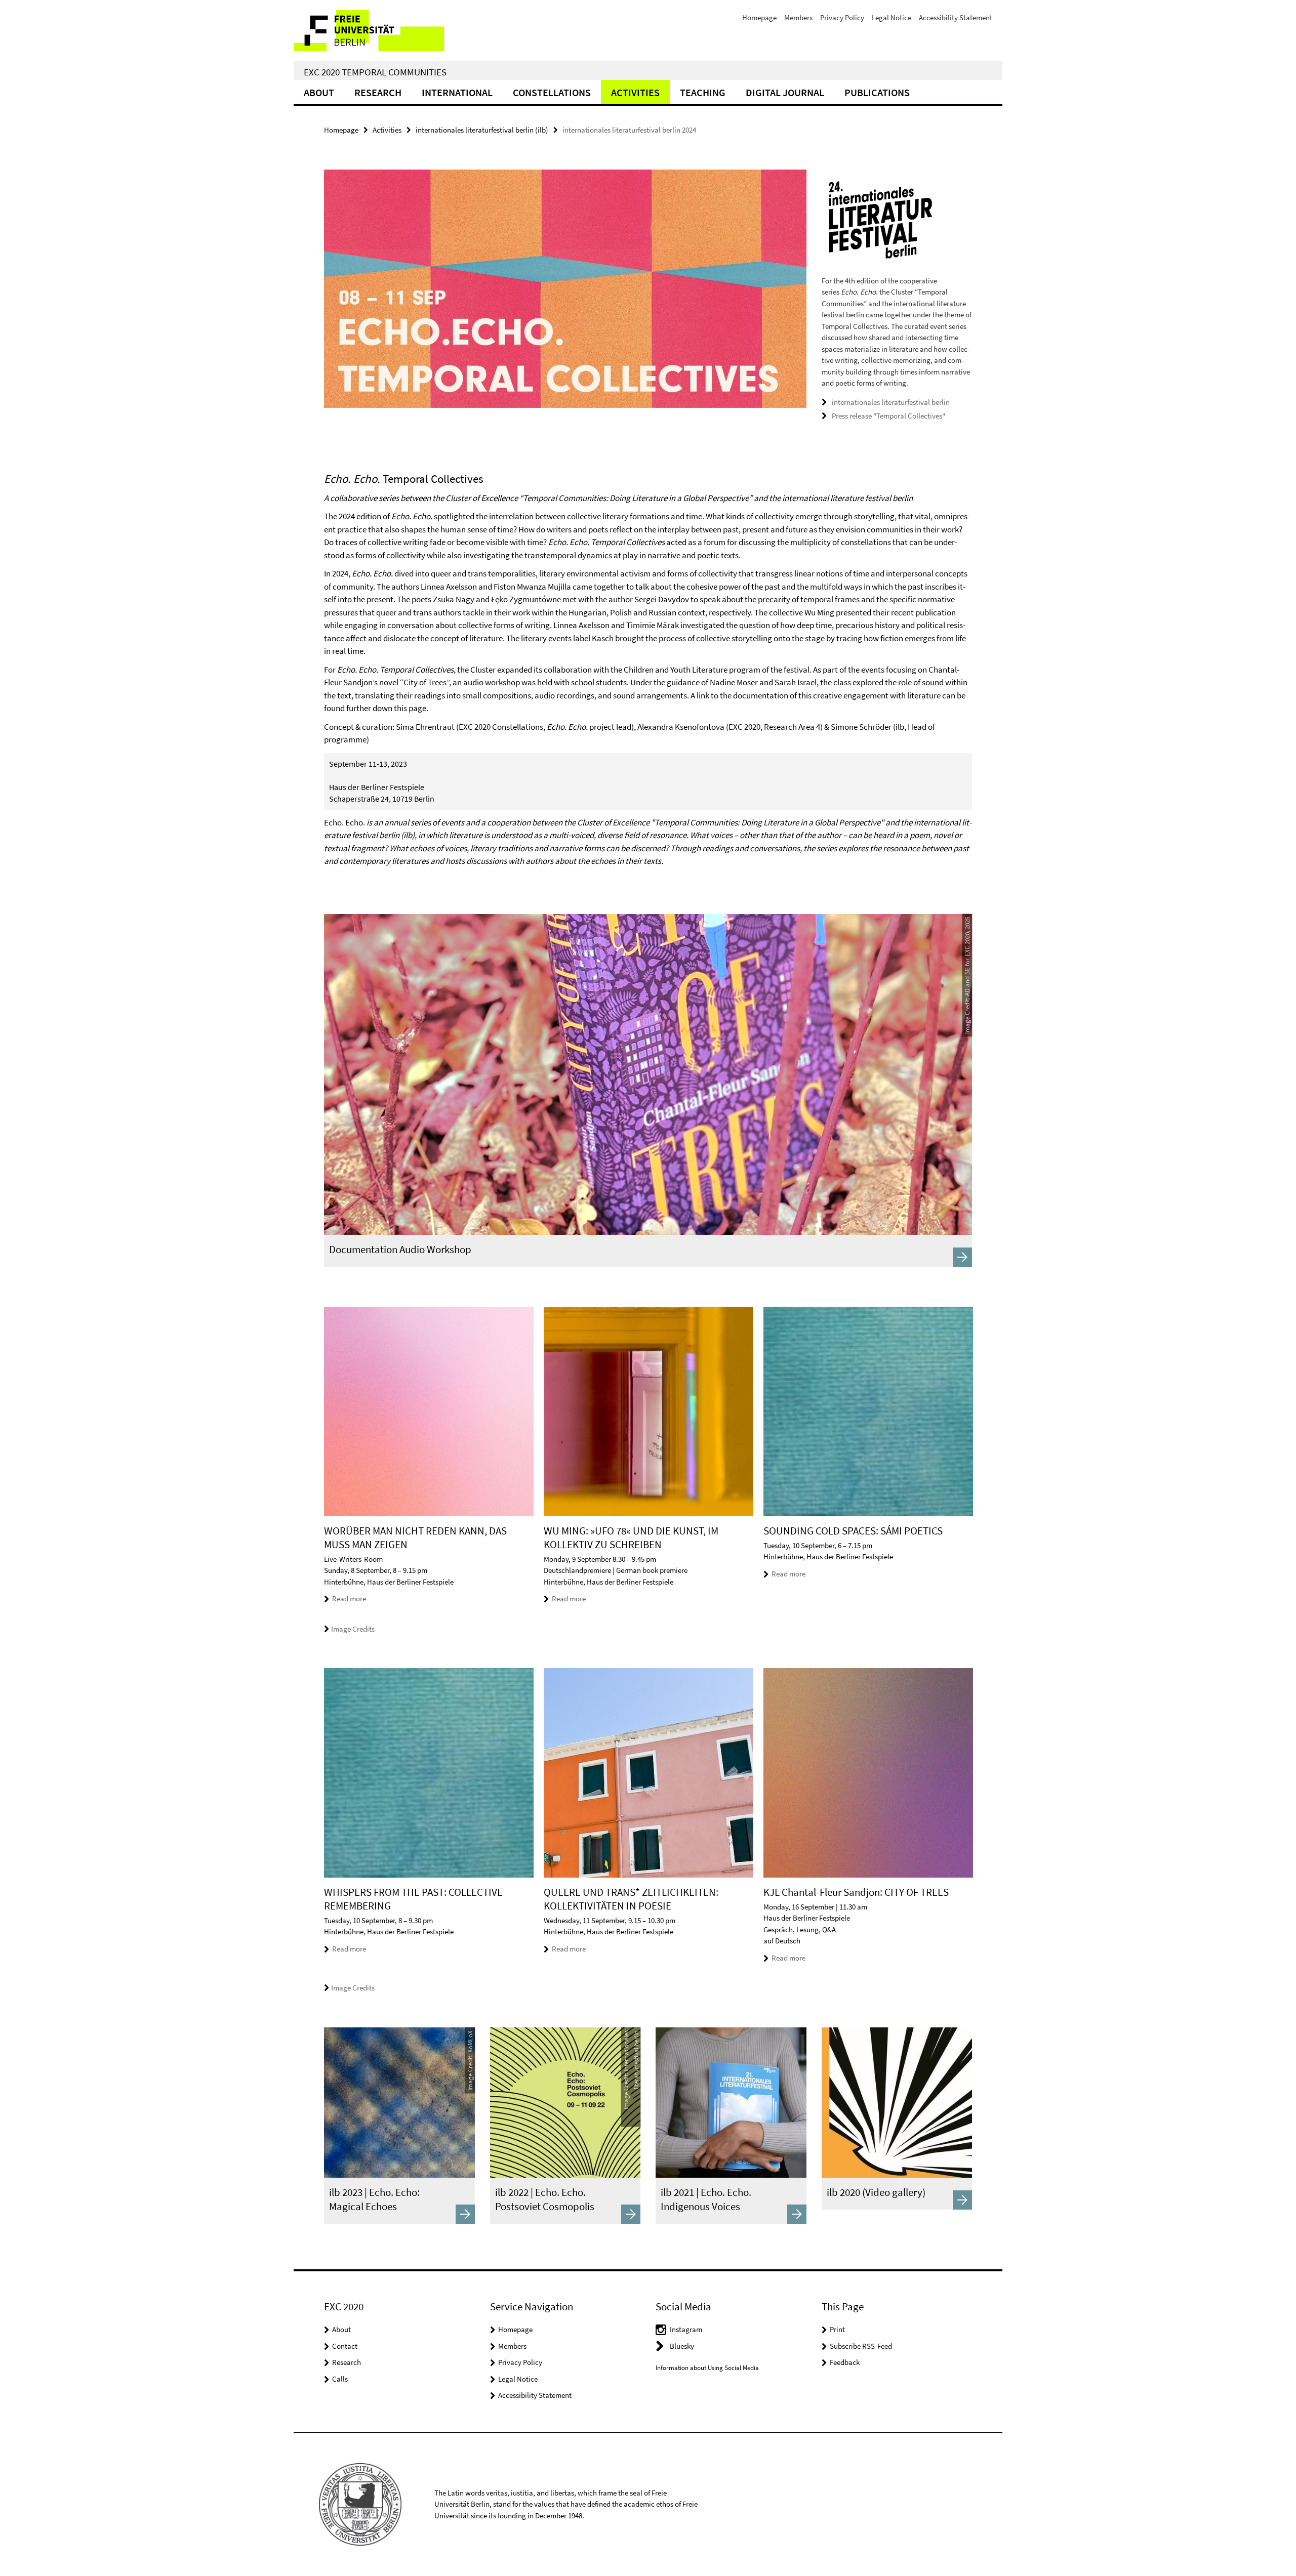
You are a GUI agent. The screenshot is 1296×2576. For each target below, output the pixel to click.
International (457, 92)
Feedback (845, 2362)
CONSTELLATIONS (552, 92)
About (319, 92)
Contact (345, 2346)
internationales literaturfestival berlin (891, 402)
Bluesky (682, 2346)
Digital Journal (785, 92)
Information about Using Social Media (707, 2368)
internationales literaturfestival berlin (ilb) (482, 130)
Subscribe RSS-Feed (861, 2346)
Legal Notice (892, 17)
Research (378, 92)
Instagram (686, 2329)
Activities (635, 92)
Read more (349, 1598)
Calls (340, 2379)
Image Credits (353, 1629)
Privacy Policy (842, 17)
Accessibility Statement (956, 17)
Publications (877, 92)
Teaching (703, 92)
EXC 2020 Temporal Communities (375, 72)
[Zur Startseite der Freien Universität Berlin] (378, 31)
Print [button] (837, 2329)
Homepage (759, 17)
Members (798, 17)
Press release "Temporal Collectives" (888, 416)
